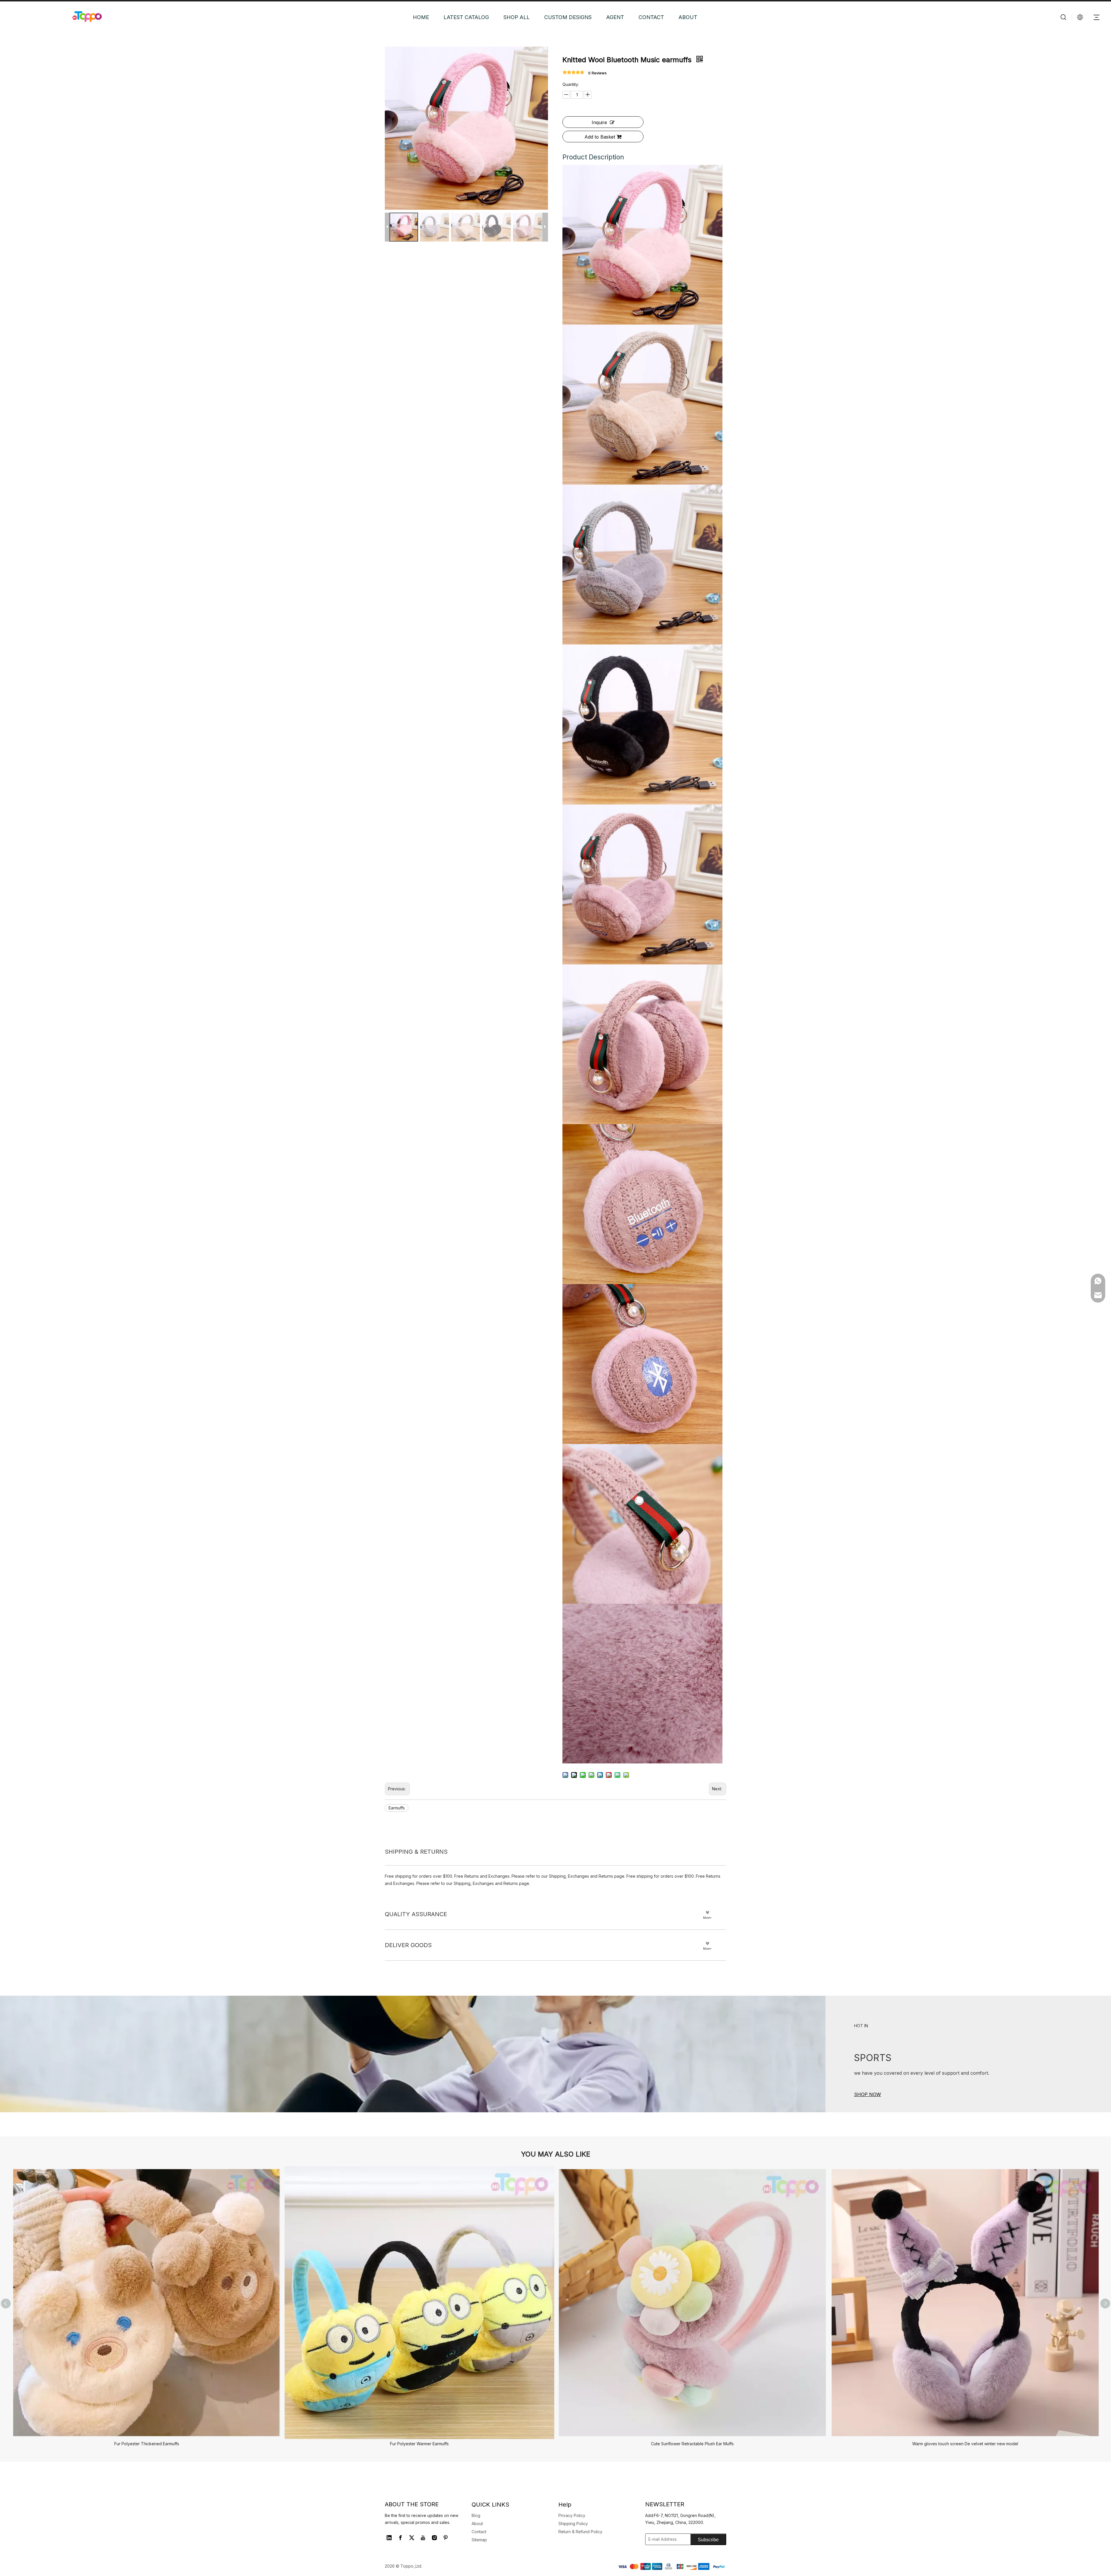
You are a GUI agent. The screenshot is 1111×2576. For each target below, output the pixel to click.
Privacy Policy (572, 2515)
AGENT (615, 17)
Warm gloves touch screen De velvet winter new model (965, 2444)
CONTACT (651, 17)
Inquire (599, 122)
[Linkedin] (389, 2538)
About (477, 2523)
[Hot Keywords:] (1064, 17)
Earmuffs (397, 1808)
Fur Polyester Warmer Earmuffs (419, 2444)
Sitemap (479, 2540)
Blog (476, 2515)
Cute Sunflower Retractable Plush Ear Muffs (692, 2444)
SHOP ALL (517, 17)
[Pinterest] (446, 2538)
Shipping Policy (573, 2523)
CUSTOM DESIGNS (568, 17)
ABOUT (688, 17)
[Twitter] (412, 2538)
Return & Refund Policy (580, 2532)
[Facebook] (400, 2538)
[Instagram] (434, 2538)
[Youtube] (423, 2538)
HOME (421, 17)
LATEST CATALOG (466, 17)
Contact (479, 2532)
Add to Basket (600, 137)
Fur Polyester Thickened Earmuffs (147, 2444)
